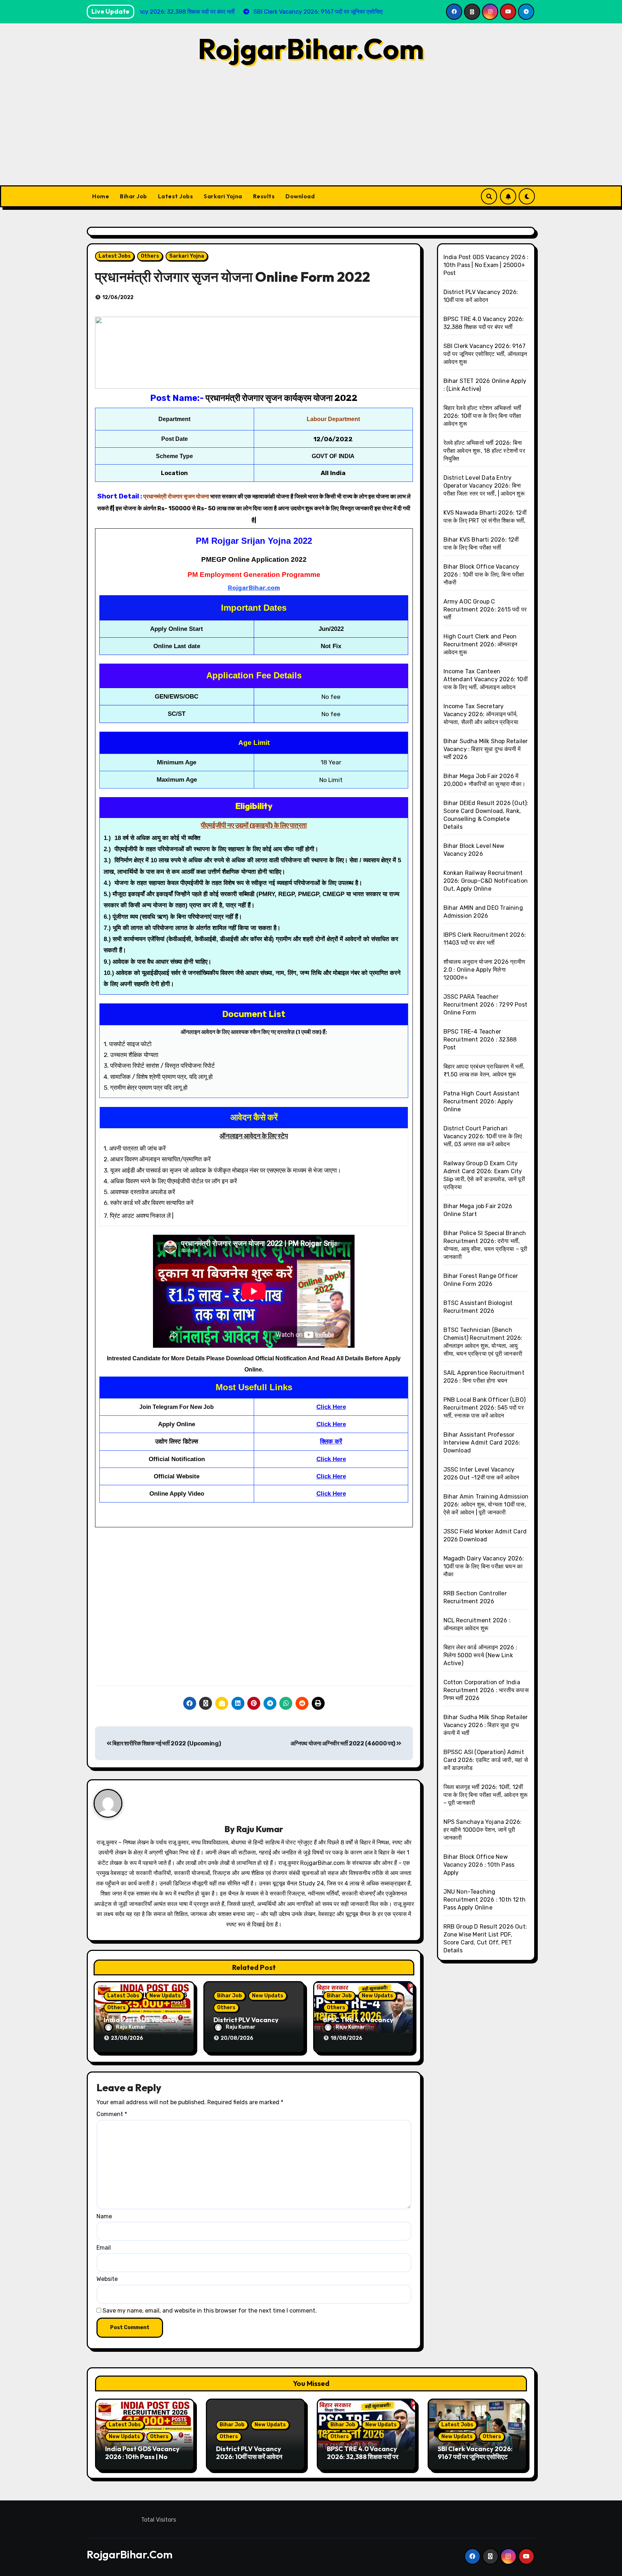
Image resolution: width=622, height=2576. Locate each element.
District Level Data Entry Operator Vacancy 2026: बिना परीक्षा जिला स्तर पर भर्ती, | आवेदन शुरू (484, 486)
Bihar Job (134, 196)
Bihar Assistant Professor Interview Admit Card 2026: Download (482, 1443)
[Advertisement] (311, 131)
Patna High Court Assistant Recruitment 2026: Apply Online (482, 1101)
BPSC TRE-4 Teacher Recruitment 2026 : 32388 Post (480, 1040)
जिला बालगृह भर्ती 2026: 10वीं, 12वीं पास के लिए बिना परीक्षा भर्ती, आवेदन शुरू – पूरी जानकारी (486, 1795)
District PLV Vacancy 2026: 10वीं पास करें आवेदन (249, 2453)
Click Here (331, 1407)
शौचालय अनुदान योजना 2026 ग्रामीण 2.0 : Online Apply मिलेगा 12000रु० (484, 970)
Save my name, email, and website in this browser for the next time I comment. (210, 2311)
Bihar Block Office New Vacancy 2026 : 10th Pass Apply (479, 1865)
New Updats (165, 1996)
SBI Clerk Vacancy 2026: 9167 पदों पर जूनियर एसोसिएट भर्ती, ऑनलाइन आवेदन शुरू (485, 354)
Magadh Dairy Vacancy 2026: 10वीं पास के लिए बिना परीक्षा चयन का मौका (484, 1566)
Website (107, 2279)
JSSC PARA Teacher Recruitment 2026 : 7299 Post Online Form (486, 1005)
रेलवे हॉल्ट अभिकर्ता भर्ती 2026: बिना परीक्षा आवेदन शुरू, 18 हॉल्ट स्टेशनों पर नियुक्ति (484, 451)
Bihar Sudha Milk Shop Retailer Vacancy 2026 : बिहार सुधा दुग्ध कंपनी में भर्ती (486, 1725)
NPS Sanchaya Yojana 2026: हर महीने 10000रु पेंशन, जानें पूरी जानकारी (483, 1830)
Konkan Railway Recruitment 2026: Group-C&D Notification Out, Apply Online (486, 881)
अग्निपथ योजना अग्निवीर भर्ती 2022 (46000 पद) (343, 1743)
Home (101, 196)
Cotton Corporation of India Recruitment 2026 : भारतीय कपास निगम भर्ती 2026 (486, 1690)
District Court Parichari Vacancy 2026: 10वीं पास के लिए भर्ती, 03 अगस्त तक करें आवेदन (483, 1136)
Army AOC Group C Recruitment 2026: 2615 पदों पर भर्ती (485, 609)
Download (300, 196)
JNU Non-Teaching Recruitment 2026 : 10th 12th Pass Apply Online (485, 1900)
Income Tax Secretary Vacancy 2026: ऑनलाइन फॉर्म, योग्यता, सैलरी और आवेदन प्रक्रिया (481, 714)
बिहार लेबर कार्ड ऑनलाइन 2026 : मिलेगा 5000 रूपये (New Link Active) (481, 1655)
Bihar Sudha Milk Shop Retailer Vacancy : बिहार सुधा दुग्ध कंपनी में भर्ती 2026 (486, 749)
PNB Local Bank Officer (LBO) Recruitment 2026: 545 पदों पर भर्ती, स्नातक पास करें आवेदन (485, 1408)
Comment (112, 2114)
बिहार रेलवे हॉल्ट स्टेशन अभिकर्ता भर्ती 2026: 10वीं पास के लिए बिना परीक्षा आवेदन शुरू (483, 416)
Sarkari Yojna (223, 196)
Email (104, 2248)
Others (150, 256)
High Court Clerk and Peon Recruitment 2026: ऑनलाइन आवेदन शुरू (481, 644)
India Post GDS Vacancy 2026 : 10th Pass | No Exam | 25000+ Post (486, 265)
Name (104, 2216)
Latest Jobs (176, 196)
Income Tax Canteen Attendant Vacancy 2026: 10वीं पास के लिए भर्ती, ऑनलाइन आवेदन (486, 679)
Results (264, 196)
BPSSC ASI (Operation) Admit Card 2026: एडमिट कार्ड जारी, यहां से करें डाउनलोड (486, 1760)
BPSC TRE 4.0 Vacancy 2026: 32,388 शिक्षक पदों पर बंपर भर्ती (363, 2457)
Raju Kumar (260, 1829)
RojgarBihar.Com (311, 49)
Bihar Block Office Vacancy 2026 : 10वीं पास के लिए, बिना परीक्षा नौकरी (484, 575)
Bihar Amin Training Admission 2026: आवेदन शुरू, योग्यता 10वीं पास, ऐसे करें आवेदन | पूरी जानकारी (486, 1504)
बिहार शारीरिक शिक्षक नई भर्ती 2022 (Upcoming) (166, 1743)
